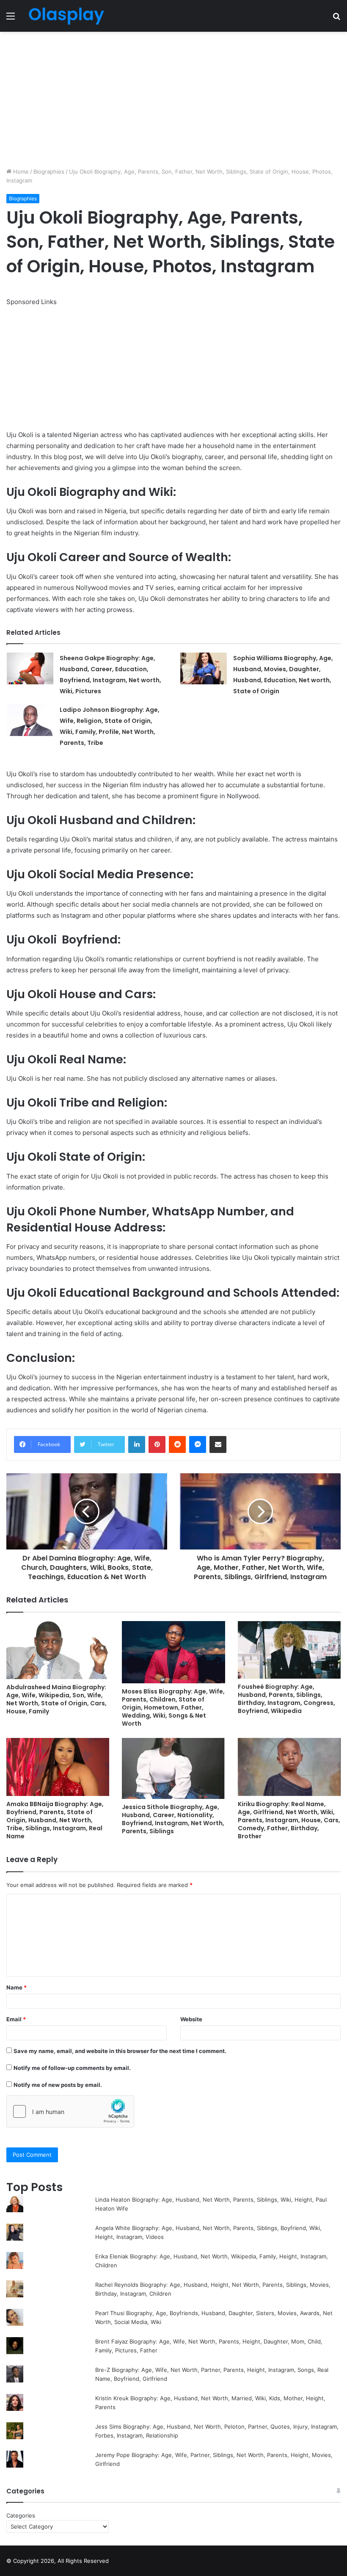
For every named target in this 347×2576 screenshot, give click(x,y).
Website (191, 2019)
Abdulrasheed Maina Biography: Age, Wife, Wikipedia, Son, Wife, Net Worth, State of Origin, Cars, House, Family (56, 1699)
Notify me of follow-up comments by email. (72, 2068)
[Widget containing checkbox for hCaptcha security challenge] (70, 2111)
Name (17, 1987)
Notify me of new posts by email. (58, 2085)
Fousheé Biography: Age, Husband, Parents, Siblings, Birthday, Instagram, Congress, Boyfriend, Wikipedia (286, 1699)
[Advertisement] (173, 100)
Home (20, 172)
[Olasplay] (66, 16)
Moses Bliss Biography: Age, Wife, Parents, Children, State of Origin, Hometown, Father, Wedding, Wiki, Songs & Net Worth (173, 1707)
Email (16, 2019)
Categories (21, 2515)
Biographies (49, 172)
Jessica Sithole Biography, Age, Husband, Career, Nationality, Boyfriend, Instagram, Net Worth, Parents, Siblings (173, 1819)
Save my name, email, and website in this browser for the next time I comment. (120, 2051)
